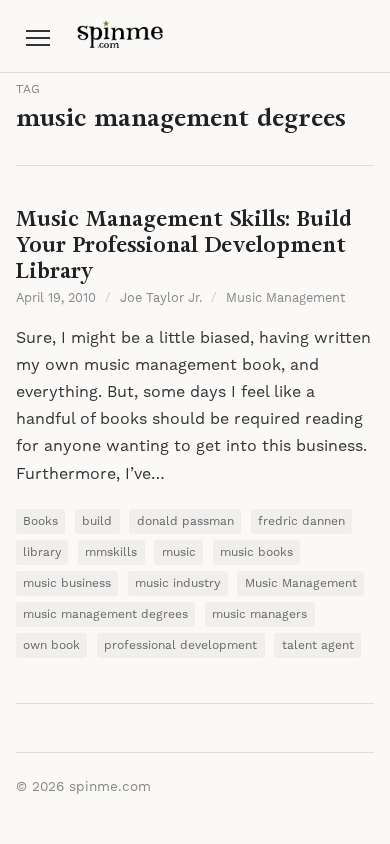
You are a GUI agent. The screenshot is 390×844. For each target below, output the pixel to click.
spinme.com (110, 787)
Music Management (285, 298)
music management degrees (105, 614)
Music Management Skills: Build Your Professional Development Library (184, 244)
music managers (259, 614)
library (42, 552)
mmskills (111, 552)
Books (40, 521)
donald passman (185, 521)
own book (51, 645)
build (97, 521)
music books (256, 552)
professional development (180, 645)
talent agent (318, 645)
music (179, 552)
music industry (177, 583)
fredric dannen (301, 521)
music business (67, 583)
